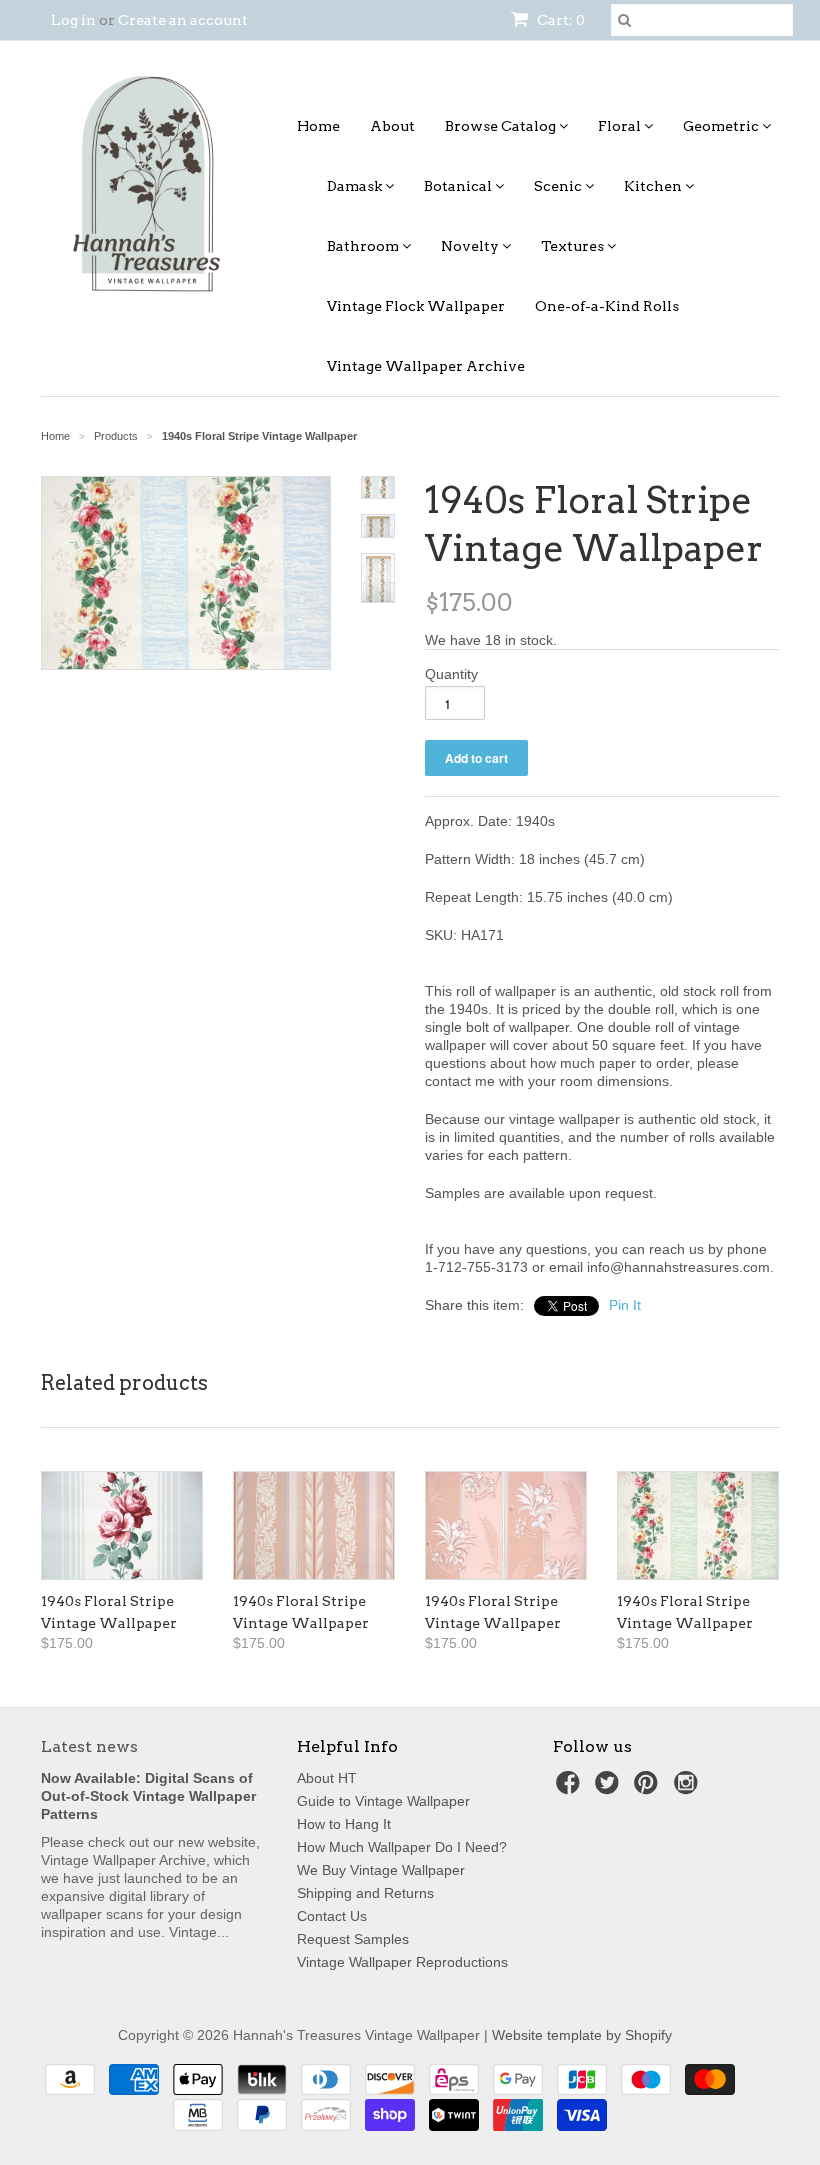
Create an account (183, 20)
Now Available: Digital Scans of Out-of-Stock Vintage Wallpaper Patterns (148, 1796)
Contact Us (332, 1916)
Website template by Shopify (582, 2035)
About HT (327, 1778)
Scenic (559, 186)
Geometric (722, 126)
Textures (574, 246)
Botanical (459, 186)
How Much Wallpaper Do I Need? (402, 1847)
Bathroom (364, 246)
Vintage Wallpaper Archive (426, 366)
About (392, 126)
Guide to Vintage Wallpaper (383, 1801)
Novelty (471, 246)
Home (318, 126)
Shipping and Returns (365, 1893)
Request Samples (353, 1939)
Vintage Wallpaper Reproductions (402, 1962)
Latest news (89, 1746)
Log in (73, 20)
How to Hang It (344, 1824)
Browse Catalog (502, 126)
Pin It (625, 1305)
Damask (356, 186)
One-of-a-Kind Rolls (607, 306)
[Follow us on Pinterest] (649, 1788)
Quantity (451, 674)
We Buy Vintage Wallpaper (381, 1870)
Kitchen (654, 186)
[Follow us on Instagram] (689, 1788)
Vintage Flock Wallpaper (416, 306)
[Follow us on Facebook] (571, 1788)
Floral (621, 126)
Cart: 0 (559, 20)
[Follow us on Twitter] (610, 1788)
